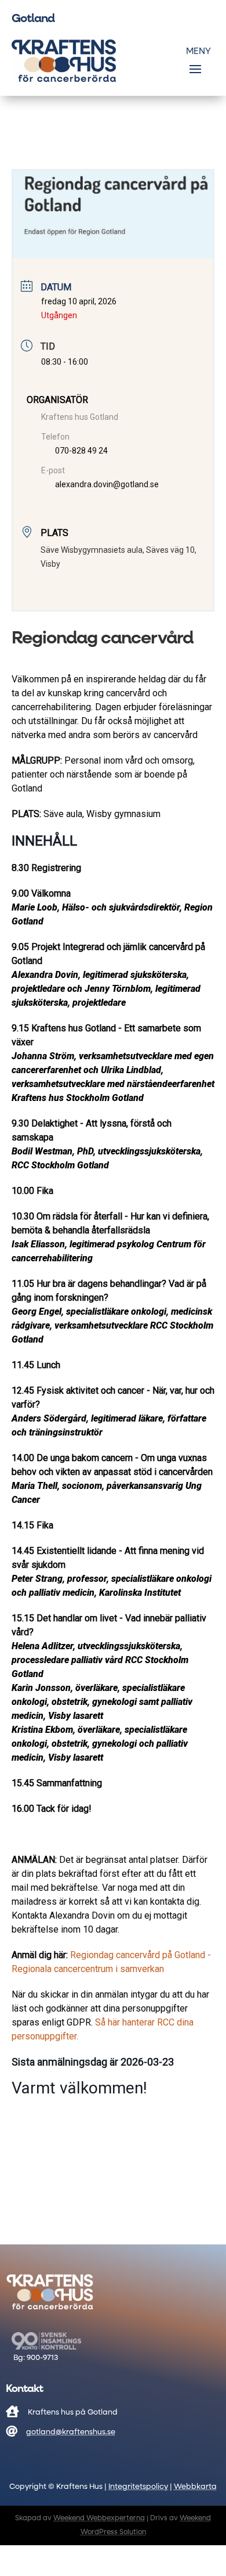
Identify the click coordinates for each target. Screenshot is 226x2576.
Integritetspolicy (138, 2487)
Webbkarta (195, 2487)
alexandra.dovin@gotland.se (107, 484)
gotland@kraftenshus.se (71, 2432)
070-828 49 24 (81, 451)
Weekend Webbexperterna (99, 2519)
